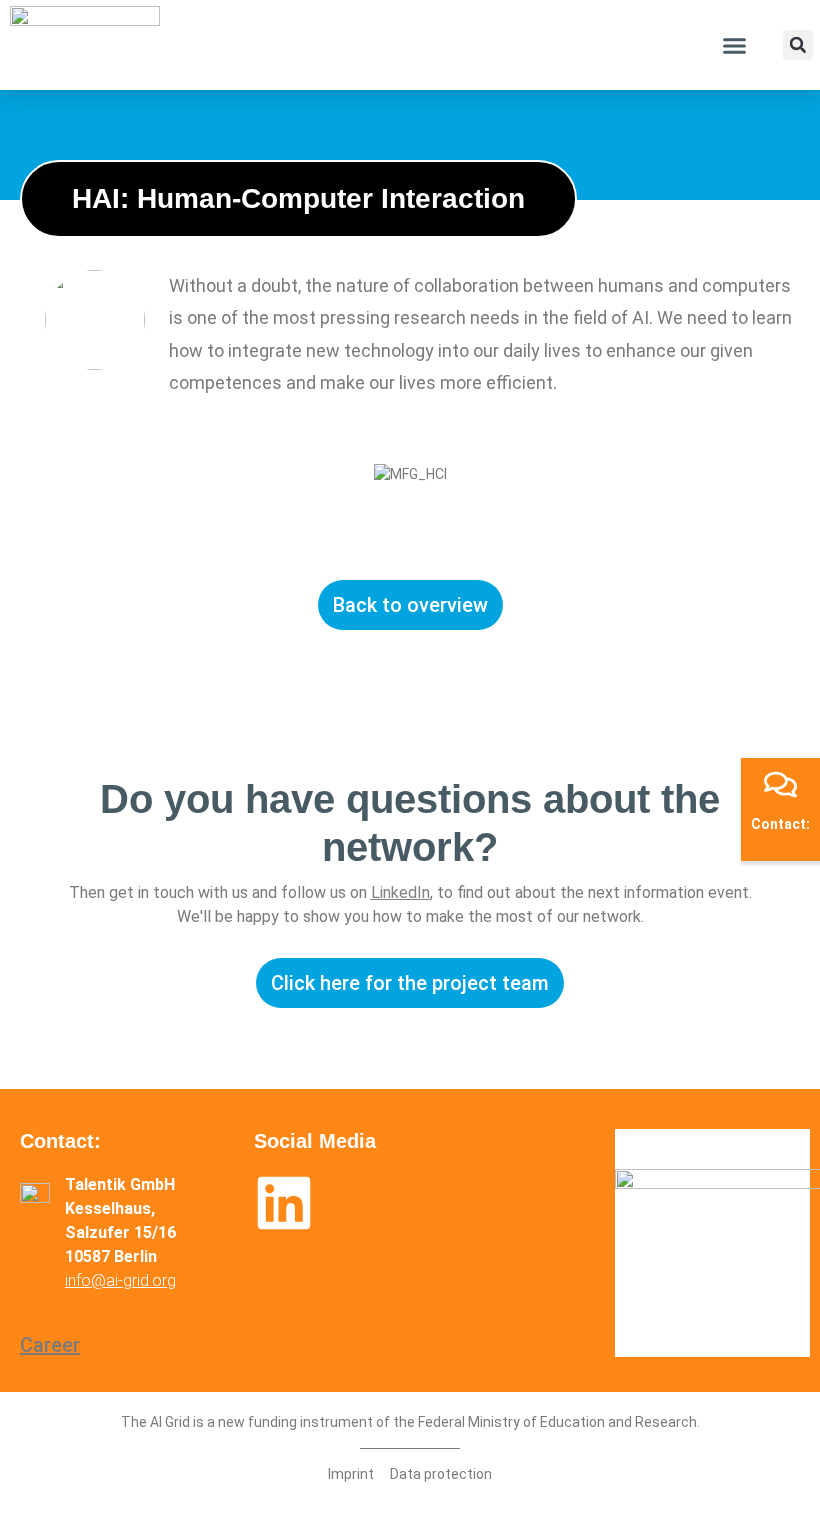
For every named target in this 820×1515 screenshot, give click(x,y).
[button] (734, 45)
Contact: (780, 824)
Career (50, 1345)
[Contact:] (780, 784)
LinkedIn (400, 892)
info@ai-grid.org (120, 1280)
